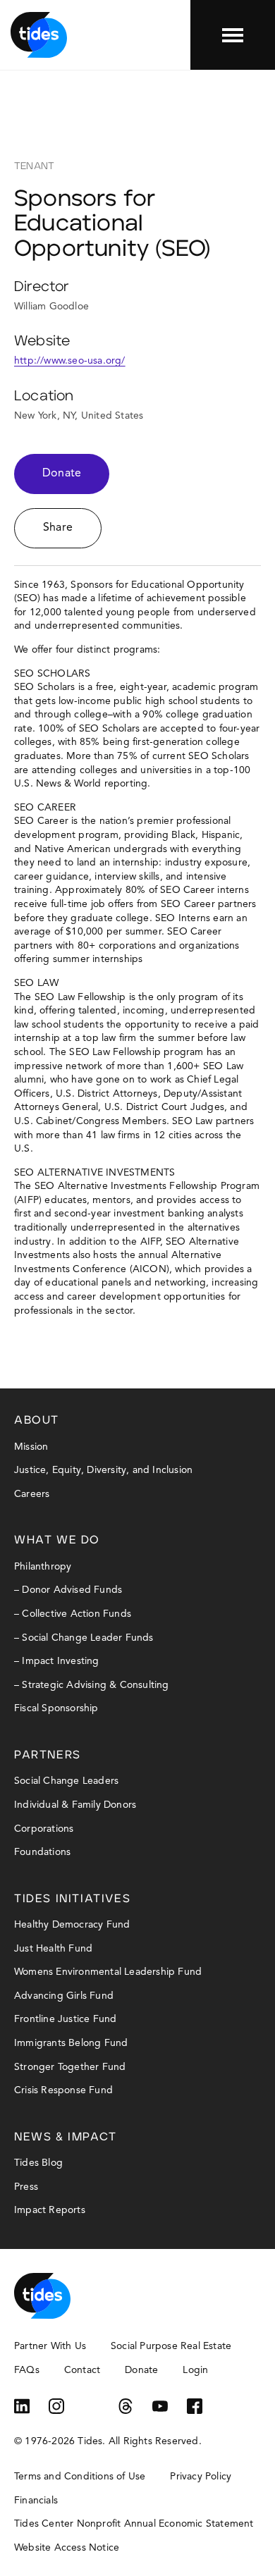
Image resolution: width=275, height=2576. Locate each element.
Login (195, 2370)
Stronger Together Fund (70, 2067)
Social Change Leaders (66, 1781)
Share (58, 528)
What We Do (57, 1540)
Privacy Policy (201, 2477)
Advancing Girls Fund (64, 1996)
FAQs (27, 2370)
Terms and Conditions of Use (80, 2477)
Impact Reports (50, 2210)
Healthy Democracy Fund (72, 1925)
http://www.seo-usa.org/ (70, 361)
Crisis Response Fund (63, 2090)
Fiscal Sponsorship (56, 1708)
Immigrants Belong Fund (71, 2043)
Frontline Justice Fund (65, 2019)
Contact (82, 2370)
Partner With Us (50, 2346)
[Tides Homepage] (39, 35)
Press (26, 2187)
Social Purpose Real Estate (171, 2346)
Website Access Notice (67, 2548)
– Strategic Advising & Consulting (92, 1685)
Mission (31, 1447)
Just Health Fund (53, 1949)
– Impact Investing (57, 1661)
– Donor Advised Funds (68, 1590)
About (37, 1420)
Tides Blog (38, 2163)
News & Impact (66, 2137)
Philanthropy (43, 1567)
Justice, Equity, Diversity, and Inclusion (103, 1470)
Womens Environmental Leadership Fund (108, 1972)
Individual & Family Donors (75, 1805)
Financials (36, 2501)
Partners (48, 1755)
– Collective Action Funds (73, 1614)
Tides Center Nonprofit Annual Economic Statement (134, 2524)
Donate (62, 474)
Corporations (44, 1829)
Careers (32, 1494)
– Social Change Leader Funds (84, 1638)
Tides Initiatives (72, 1899)
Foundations (42, 1852)
